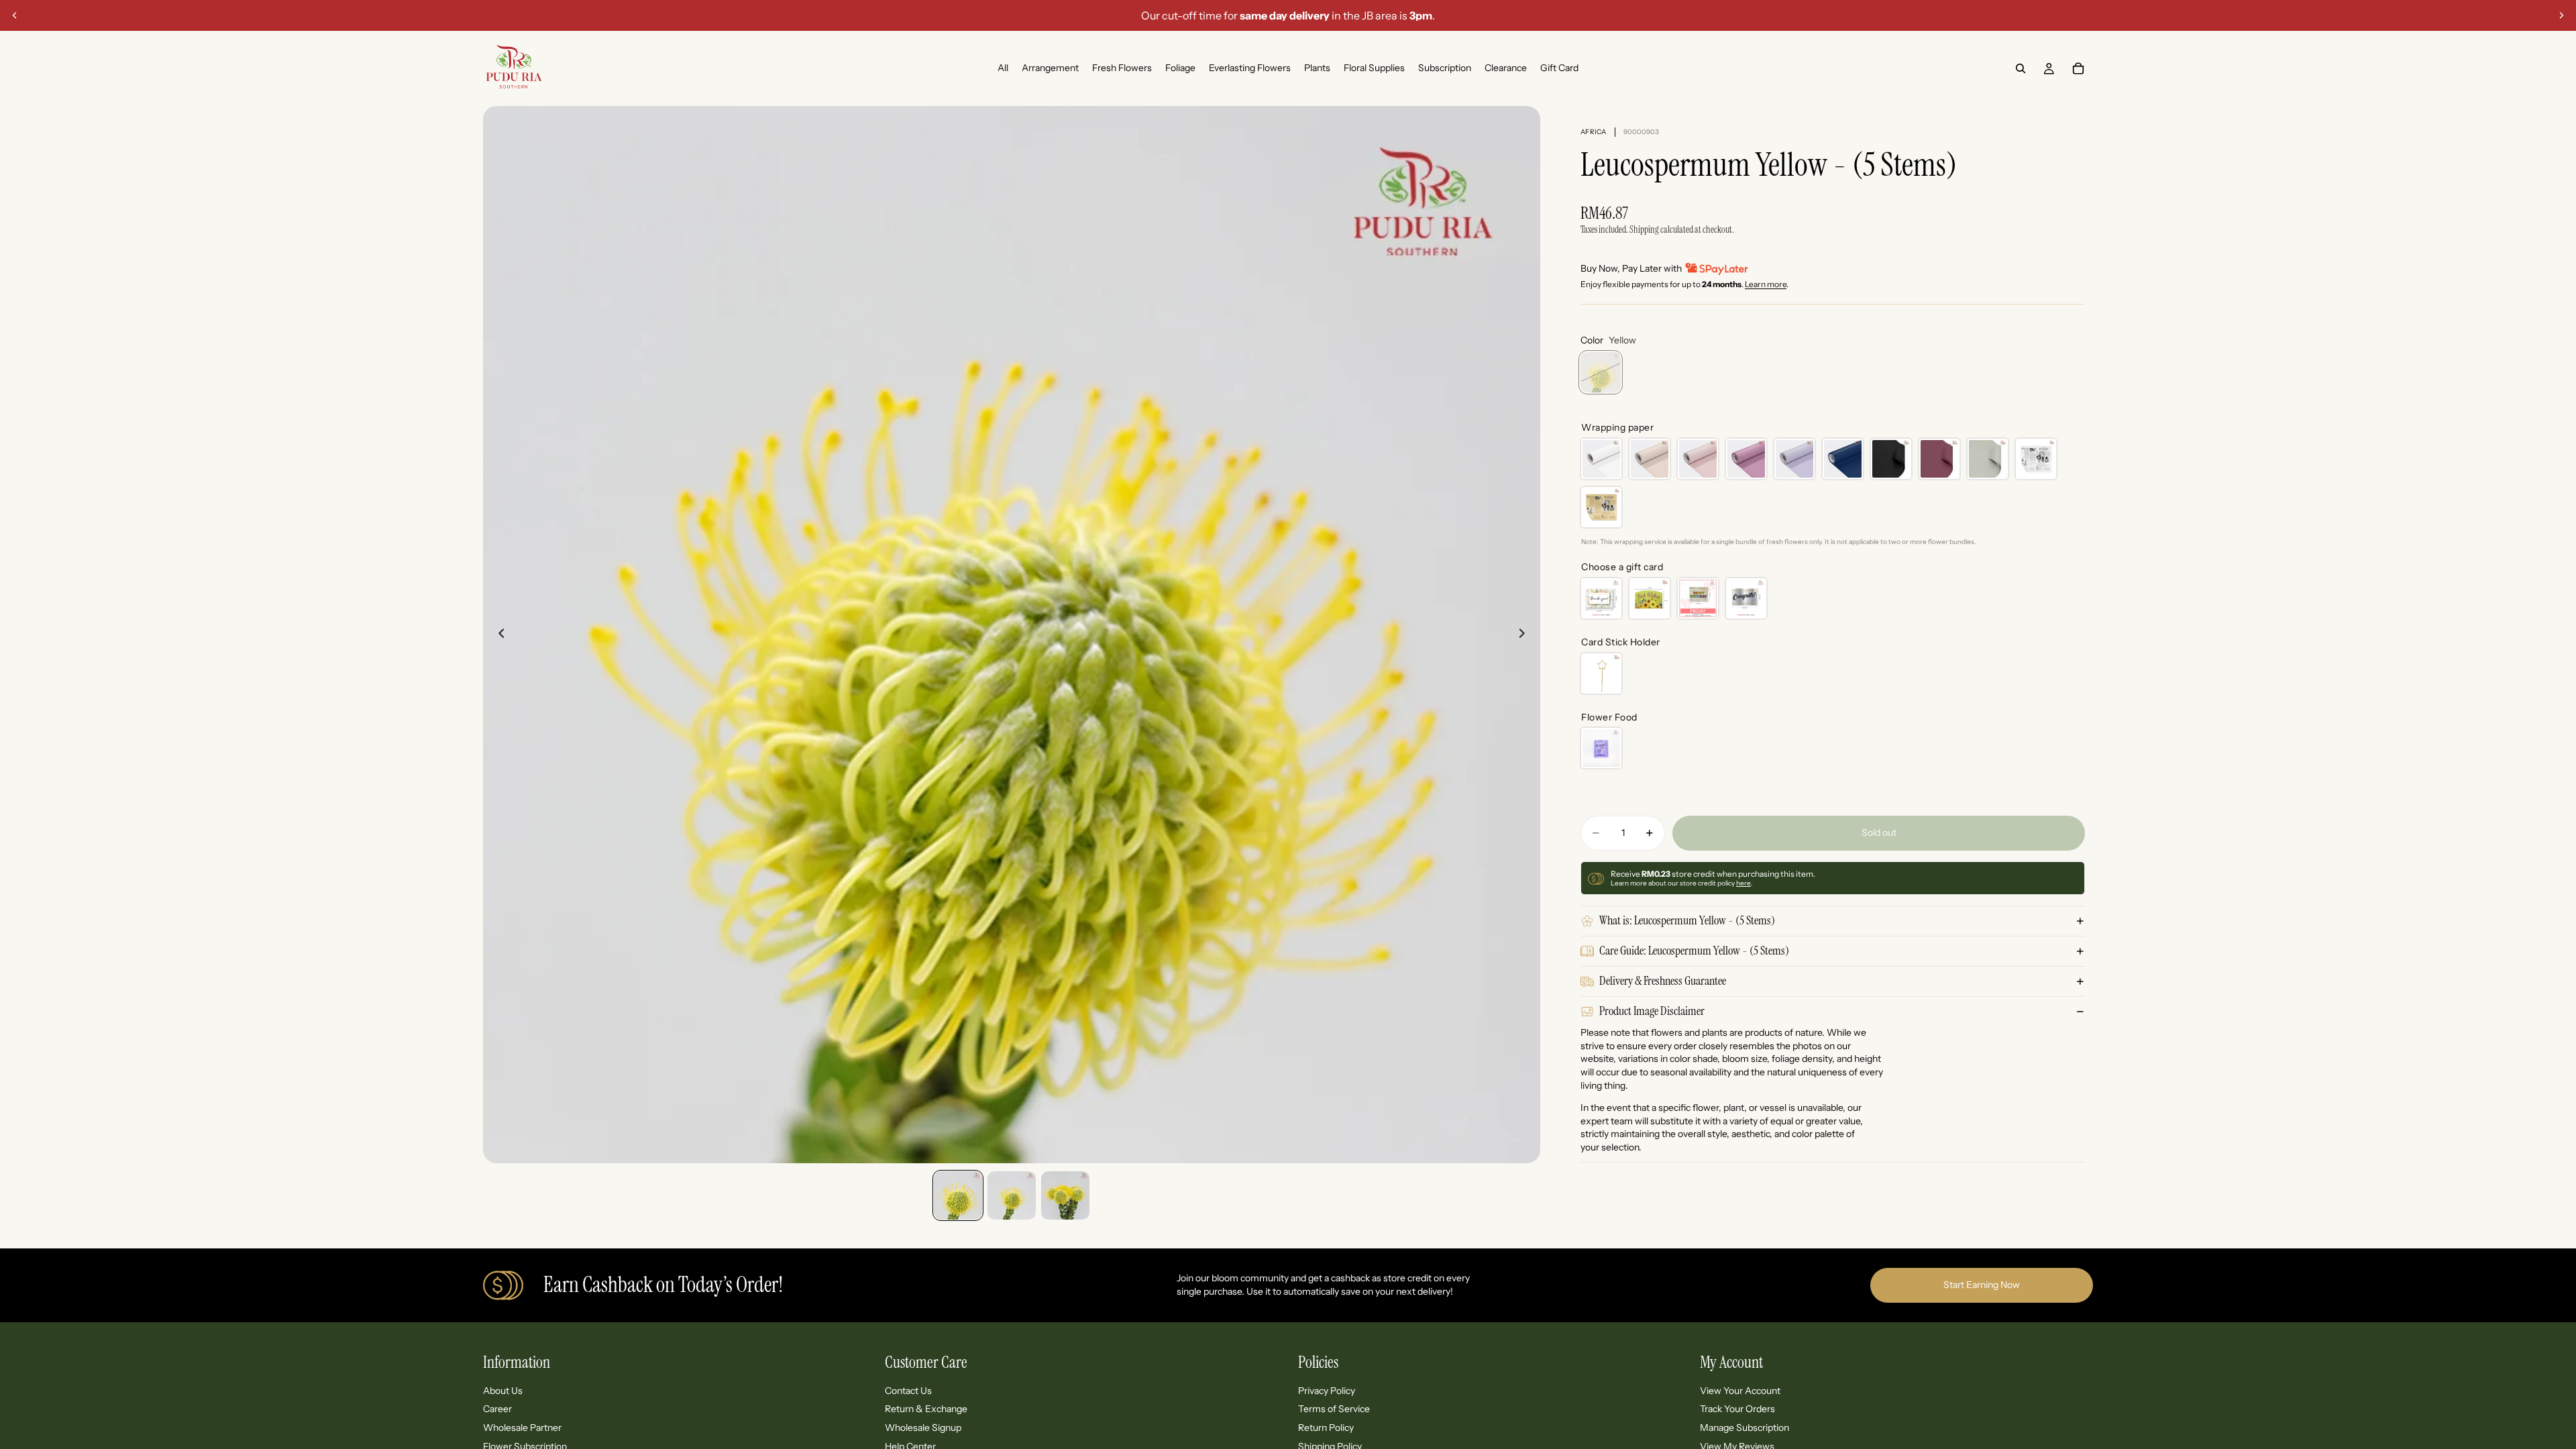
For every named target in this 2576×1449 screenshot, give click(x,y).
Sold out (1879, 833)
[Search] (2021, 68)
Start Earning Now (1982, 1285)
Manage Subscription (1745, 1428)
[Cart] (2078, 68)
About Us (503, 1391)
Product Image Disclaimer (1652, 1011)
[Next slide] (2561, 15)
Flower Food (1609, 717)
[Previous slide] (15, 15)
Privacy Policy (1327, 1391)
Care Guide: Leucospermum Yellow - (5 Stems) (1694, 951)
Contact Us (908, 1391)
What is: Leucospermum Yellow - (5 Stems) (1687, 920)
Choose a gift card (1622, 567)
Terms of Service (1334, 1409)
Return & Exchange (926, 1409)
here (1743, 883)
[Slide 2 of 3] (1012, 1195)
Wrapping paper (1617, 427)
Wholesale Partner (522, 1428)
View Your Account (1740, 1391)
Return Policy (1326, 1428)
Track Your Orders (1737, 1409)
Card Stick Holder (1621, 642)
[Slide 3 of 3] (1065, 1195)
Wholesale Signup (923, 1428)
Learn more (1766, 284)
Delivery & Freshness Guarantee (1663, 981)
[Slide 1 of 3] (958, 1195)
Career (497, 1409)
